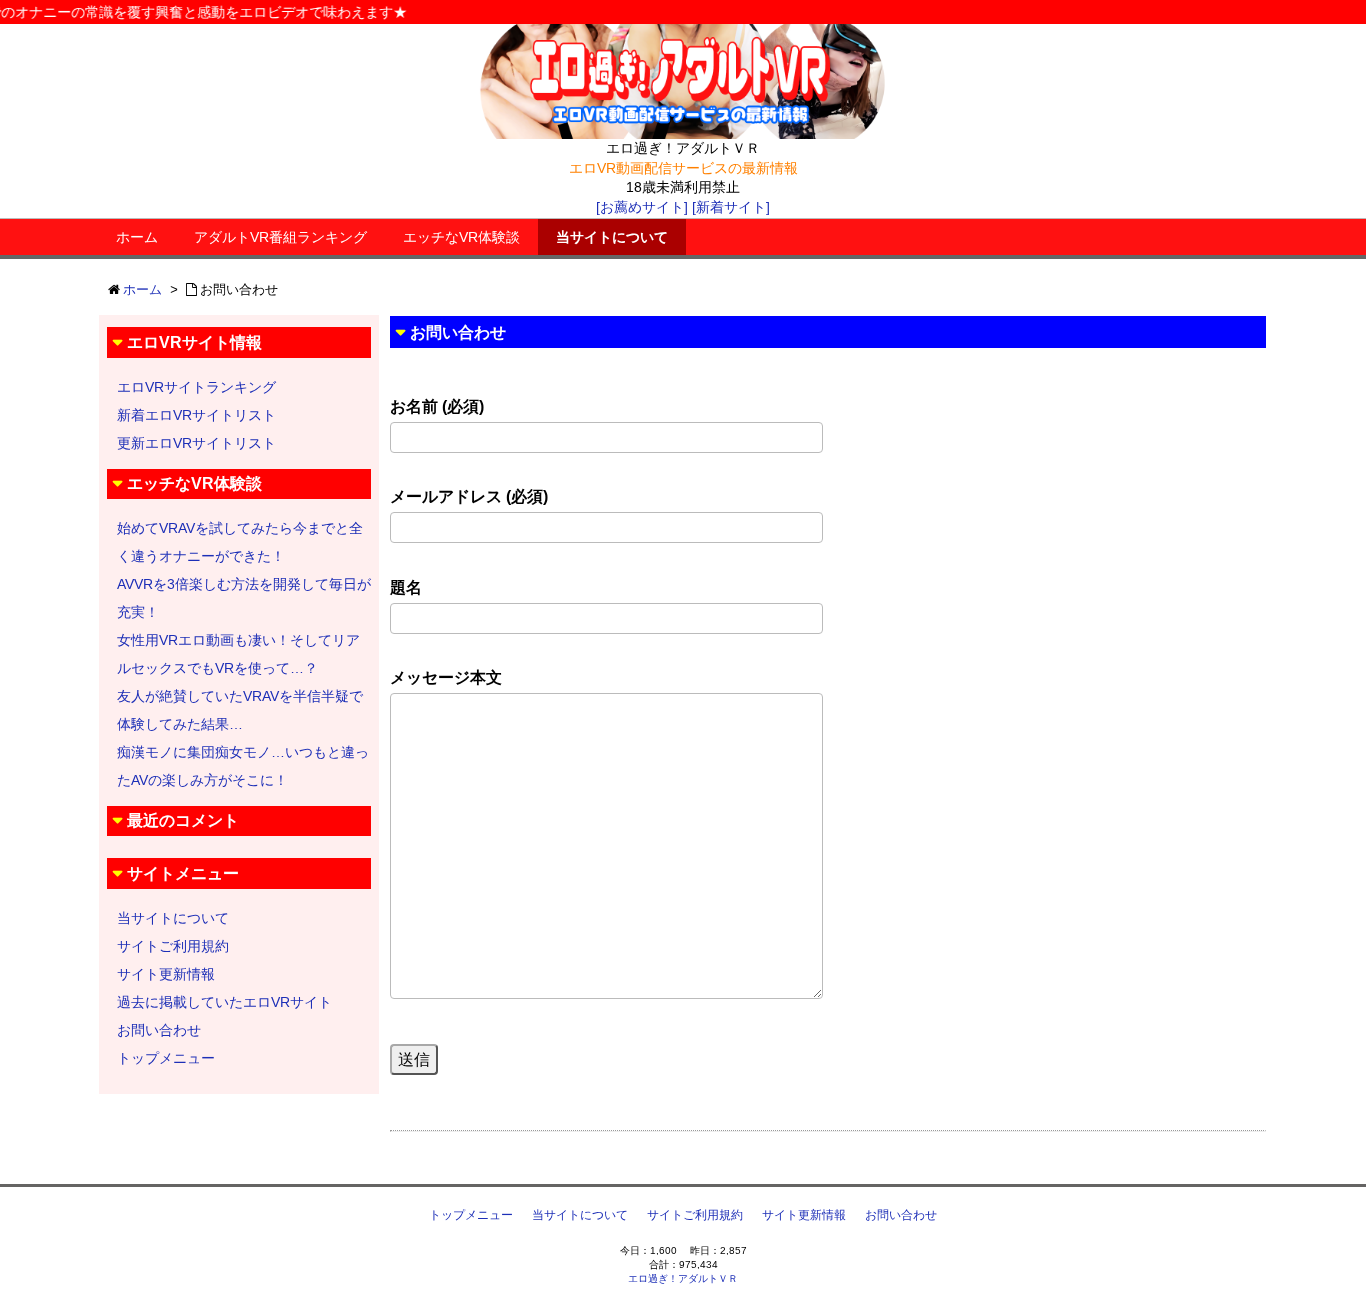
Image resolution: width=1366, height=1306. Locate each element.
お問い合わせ (159, 1030)
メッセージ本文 (446, 677)
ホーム (137, 237)
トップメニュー (166, 1058)
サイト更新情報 (166, 974)
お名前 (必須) (437, 406)
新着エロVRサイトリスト (196, 415)
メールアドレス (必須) (469, 496)
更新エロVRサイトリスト (196, 443)
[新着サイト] (731, 207)
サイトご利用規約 (173, 946)
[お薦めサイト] (642, 207)
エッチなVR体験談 (461, 237)
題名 (406, 587)
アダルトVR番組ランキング (280, 237)
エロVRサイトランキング (196, 387)
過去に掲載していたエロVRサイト (224, 1002)
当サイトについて (612, 237)
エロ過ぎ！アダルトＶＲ (683, 1278)
